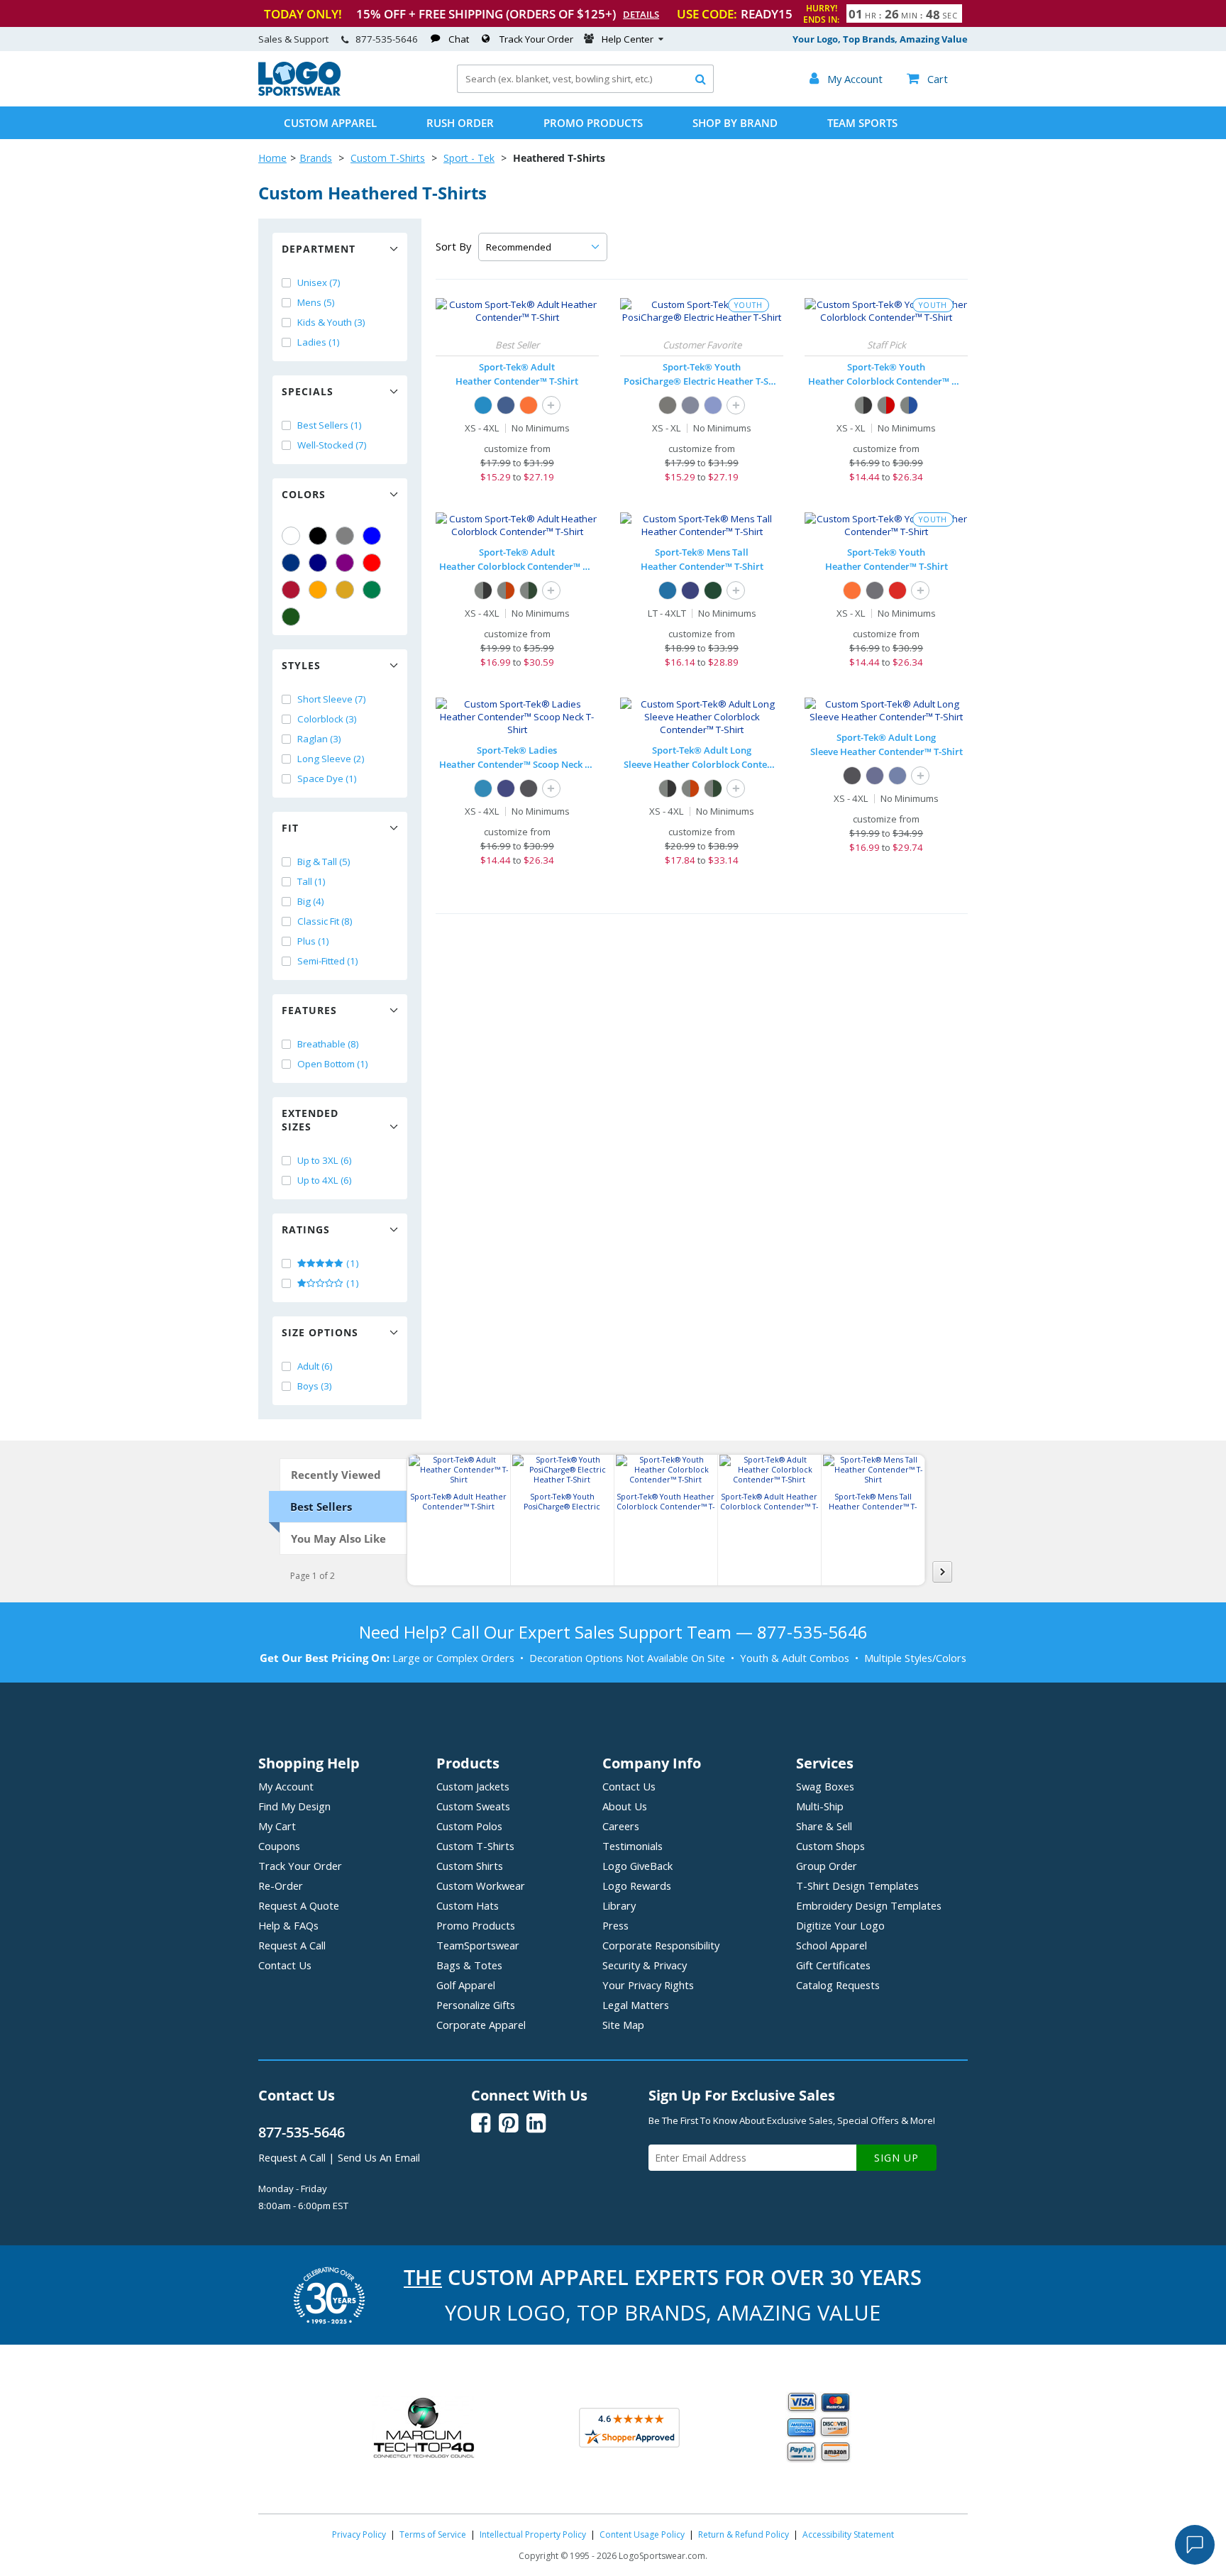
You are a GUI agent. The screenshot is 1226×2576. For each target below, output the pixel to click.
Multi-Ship (820, 1806)
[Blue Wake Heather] (483, 405)
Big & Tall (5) (324, 862)
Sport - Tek (469, 158)
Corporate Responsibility (661, 1945)
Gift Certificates (833, 1965)
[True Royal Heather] (898, 776)
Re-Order (281, 1886)
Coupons (279, 1846)
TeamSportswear (478, 1945)
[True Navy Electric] (690, 405)
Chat (459, 39)
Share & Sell (824, 1826)
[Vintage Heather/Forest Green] (529, 590)
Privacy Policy (359, 2534)
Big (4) (311, 901)
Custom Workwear (481, 1886)
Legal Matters (636, 2005)
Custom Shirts (470, 1866)
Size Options (320, 1332)
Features (309, 1010)
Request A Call (292, 1945)
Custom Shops (830, 1846)
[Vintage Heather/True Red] (886, 405)
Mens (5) (316, 302)
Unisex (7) (319, 282)
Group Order (827, 1866)
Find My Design (294, 1806)
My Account (286, 1786)
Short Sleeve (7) (332, 699)
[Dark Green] (291, 617)
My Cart (277, 1826)
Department (319, 249)
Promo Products (593, 123)
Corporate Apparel (481, 2025)
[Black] (318, 536)
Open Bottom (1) (333, 1064)
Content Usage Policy (642, 2534)
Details (641, 14)
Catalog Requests (838, 1985)
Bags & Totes (469, 1965)
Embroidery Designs (869, 1905)
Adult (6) (315, 1366)
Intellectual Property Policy (533, 2534)
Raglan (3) (319, 739)
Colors (304, 494)
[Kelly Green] (372, 590)
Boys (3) (315, 1386)
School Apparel (832, 1945)
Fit (290, 828)
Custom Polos (469, 1826)
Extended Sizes (310, 1120)
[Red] (372, 563)
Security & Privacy (645, 1965)
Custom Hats (468, 1905)
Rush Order (460, 123)
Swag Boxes (825, 1786)
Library (619, 1905)
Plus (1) (313, 941)
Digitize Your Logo (840, 1925)
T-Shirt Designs (857, 1886)
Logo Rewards (637, 1886)
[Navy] (318, 563)
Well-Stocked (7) (332, 445)
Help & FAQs (288, 1925)
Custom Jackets (473, 1786)
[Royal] (291, 563)
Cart (927, 79)
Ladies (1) (319, 342)
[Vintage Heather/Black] (863, 405)
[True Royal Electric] (713, 405)
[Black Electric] (668, 405)
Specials (308, 391)
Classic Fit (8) (325, 921)
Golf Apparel (466, 1985)
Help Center (628, 39)
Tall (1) (311, 881)
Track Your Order (536, 39)
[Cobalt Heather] (506, 405)
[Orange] (318, 590)
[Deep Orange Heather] (529, 405)
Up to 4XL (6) (325, 1180)
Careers (621, 1826)
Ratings (306, 1229)
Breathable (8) (328, 1044)
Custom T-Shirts (388, 158)
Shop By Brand (735, 123)
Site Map (623, 2025)
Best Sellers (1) (330, 425)
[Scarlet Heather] (898, 590)
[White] (291, 536)
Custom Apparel (330, 123)
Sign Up (896, 2158)
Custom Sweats (473, 1806)
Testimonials (633, 1846)
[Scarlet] (291, 590)
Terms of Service (433, 2534)
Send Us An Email (379, 2157)
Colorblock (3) (327, 719)
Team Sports (862, 123)
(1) (352, 1263)
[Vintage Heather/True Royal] (909, 405)
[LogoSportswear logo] (299, 92)
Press (615, 1925)
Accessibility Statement (848, 2534)
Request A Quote (299, 1905)
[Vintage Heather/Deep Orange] (506, 590)
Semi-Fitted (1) (328, 961)
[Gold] (345, 590)
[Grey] (345, 536)
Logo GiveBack (637, 1866)
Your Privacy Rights (648, 1985)
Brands (316, 158)
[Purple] (345, 563)
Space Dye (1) (327, 778)
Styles (301, 665)
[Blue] (372, 536)
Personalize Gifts (476, 2005)
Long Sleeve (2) (331, 759)
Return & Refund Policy (744, 2534)
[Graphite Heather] (875, 590)
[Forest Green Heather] (713, 590)
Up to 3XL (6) (325, 1160)
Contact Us (285, 1965)
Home (272, 158)
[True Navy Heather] (875, 776)
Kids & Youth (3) (331, 322)
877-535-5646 (387, 39)
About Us (625, 1806)
